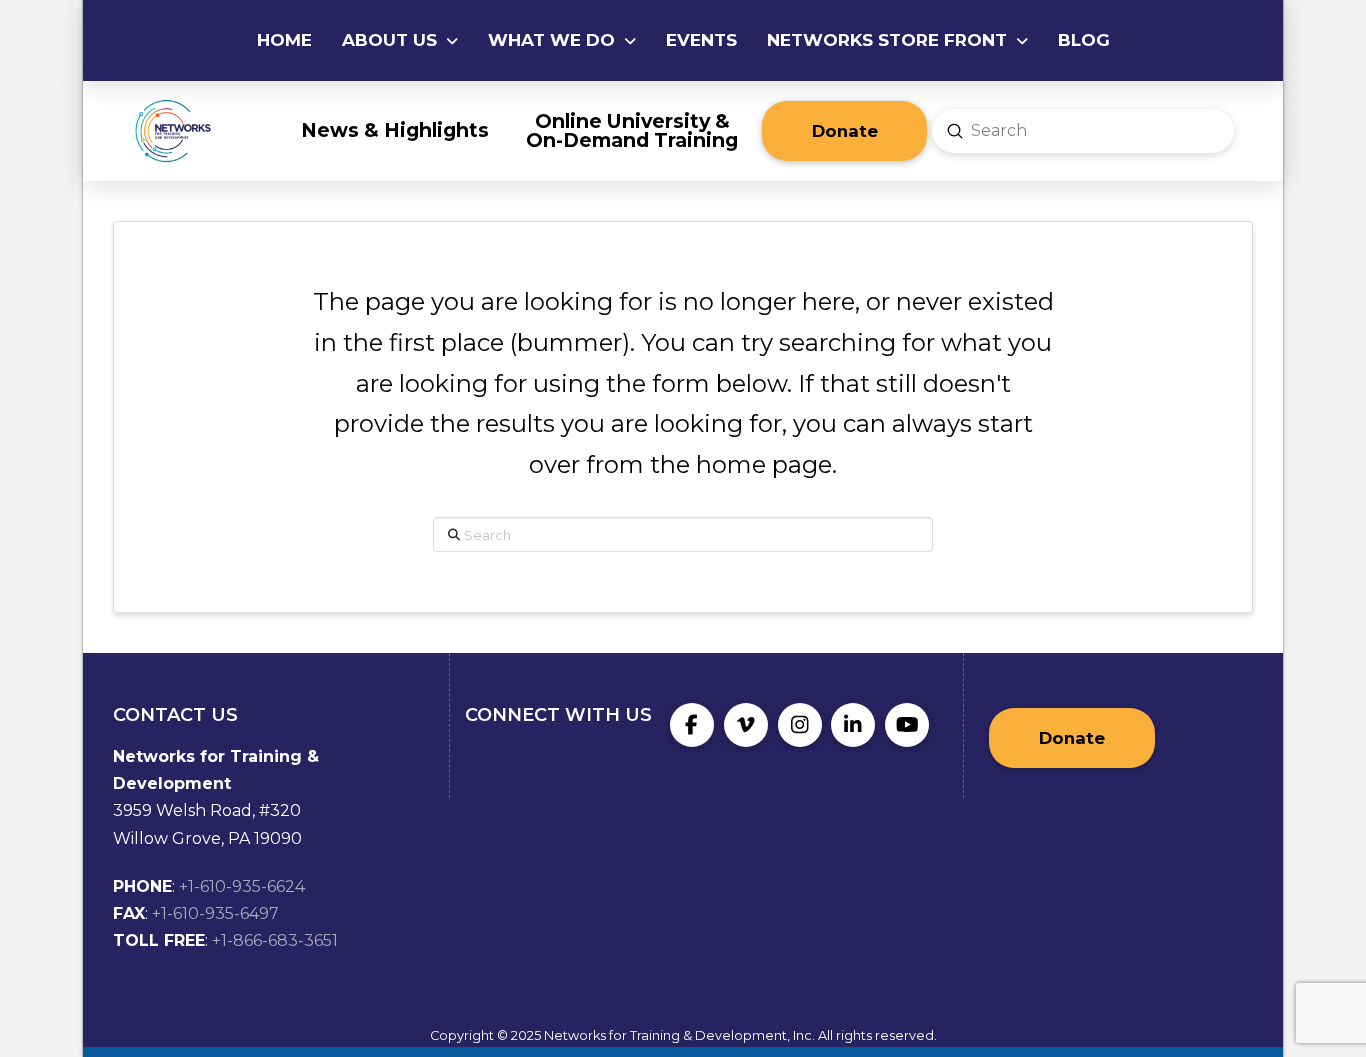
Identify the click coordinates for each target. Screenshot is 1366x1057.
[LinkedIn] (853, 725)
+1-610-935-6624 (242, 886)
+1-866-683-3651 (275, 940)
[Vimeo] (746, 725)
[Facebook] (692, 725)
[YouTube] (907, 725)
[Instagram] (800, 725)
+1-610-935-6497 (215, 913)
